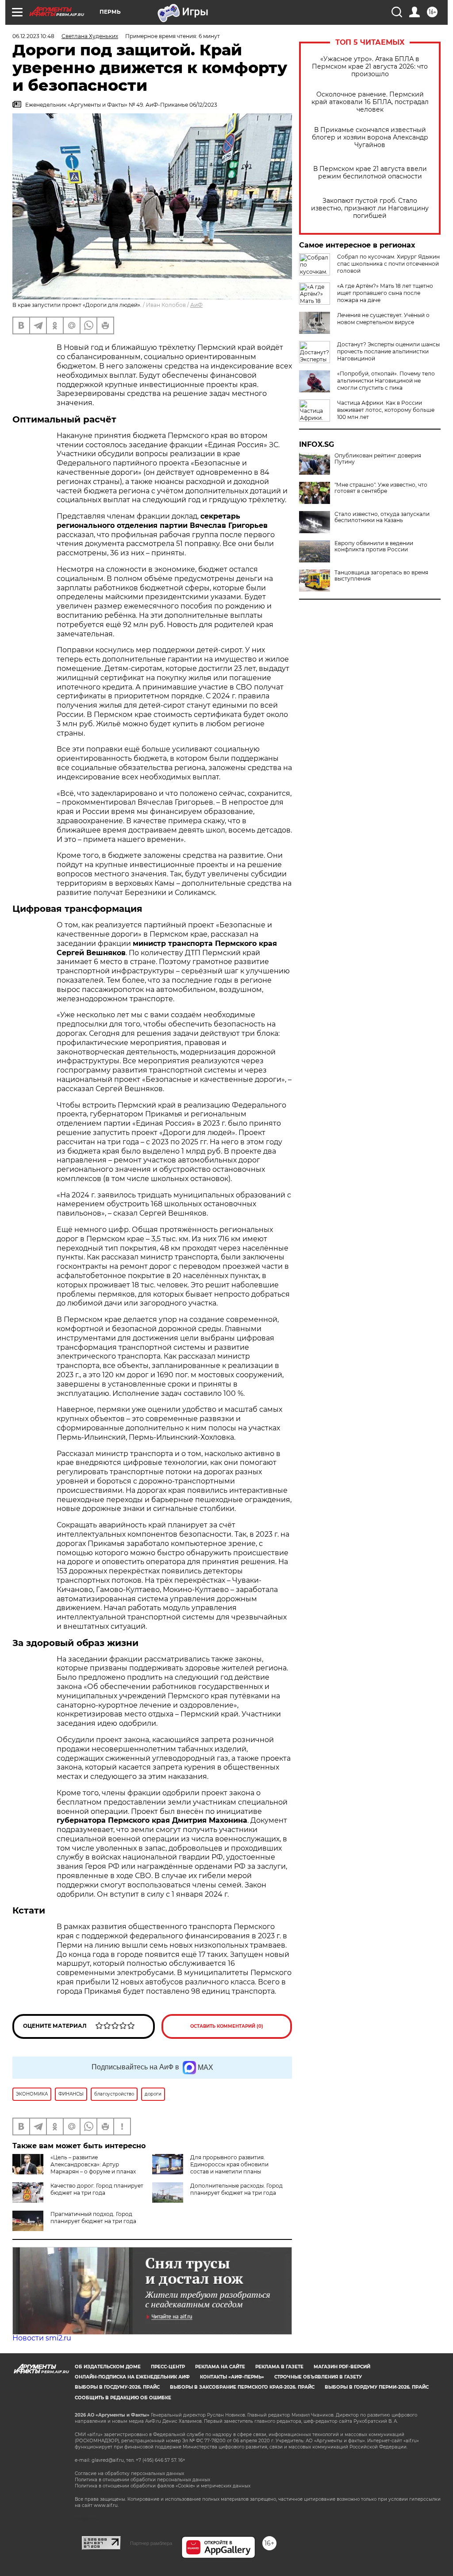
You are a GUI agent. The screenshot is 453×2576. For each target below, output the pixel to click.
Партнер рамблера (151, 2543)
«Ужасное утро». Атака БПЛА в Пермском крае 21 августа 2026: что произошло (370, 67)
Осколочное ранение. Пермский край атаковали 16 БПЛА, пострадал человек (370, 102)
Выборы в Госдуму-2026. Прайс (117, 2387)
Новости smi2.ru (42, 2338)
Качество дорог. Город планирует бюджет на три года (97, 2189)
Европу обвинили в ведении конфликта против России (374, 546)
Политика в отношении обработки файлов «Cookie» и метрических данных (163, 2486)
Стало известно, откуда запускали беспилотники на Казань (382, 517)
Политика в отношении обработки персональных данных (142, 2480)
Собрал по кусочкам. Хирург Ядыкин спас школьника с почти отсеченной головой (388, 264)
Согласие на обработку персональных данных (129, 2473)
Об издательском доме (108, 2367)
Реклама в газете (279, 2367)
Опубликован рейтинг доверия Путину (378, 459)
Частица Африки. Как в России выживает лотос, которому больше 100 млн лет (386, 410)
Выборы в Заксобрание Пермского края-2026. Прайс (242, 2387)
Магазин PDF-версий (342, 2367)
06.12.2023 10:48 (33, 36)
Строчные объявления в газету (318, 2377)
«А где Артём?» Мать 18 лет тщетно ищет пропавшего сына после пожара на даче (385, 293)
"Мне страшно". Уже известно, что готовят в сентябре (381, 488)
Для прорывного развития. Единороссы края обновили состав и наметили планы (229, 2164)
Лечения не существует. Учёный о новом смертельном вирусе (383, 319)
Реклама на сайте (220, 2367)
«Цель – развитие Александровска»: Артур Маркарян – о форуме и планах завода (74, 2168)
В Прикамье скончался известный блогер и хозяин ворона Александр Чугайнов (370, 138)
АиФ (196, 305)
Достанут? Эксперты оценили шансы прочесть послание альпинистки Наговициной (388, 351)
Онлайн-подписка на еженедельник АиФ (132, 2377)
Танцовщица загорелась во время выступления (381, 576)
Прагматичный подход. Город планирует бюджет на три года (93, 2218)
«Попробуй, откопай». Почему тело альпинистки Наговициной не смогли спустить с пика (386, 381)
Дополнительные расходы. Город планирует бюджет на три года (236, 2189)
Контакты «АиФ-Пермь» (232, 2377)
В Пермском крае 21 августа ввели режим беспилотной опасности (370, 173)
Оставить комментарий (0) (227, 2026)
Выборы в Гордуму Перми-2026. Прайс (377, 2387)
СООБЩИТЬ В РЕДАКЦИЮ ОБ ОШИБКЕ (123, 2398)
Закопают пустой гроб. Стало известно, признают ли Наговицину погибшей (370, 208)
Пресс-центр (168, 2367)
